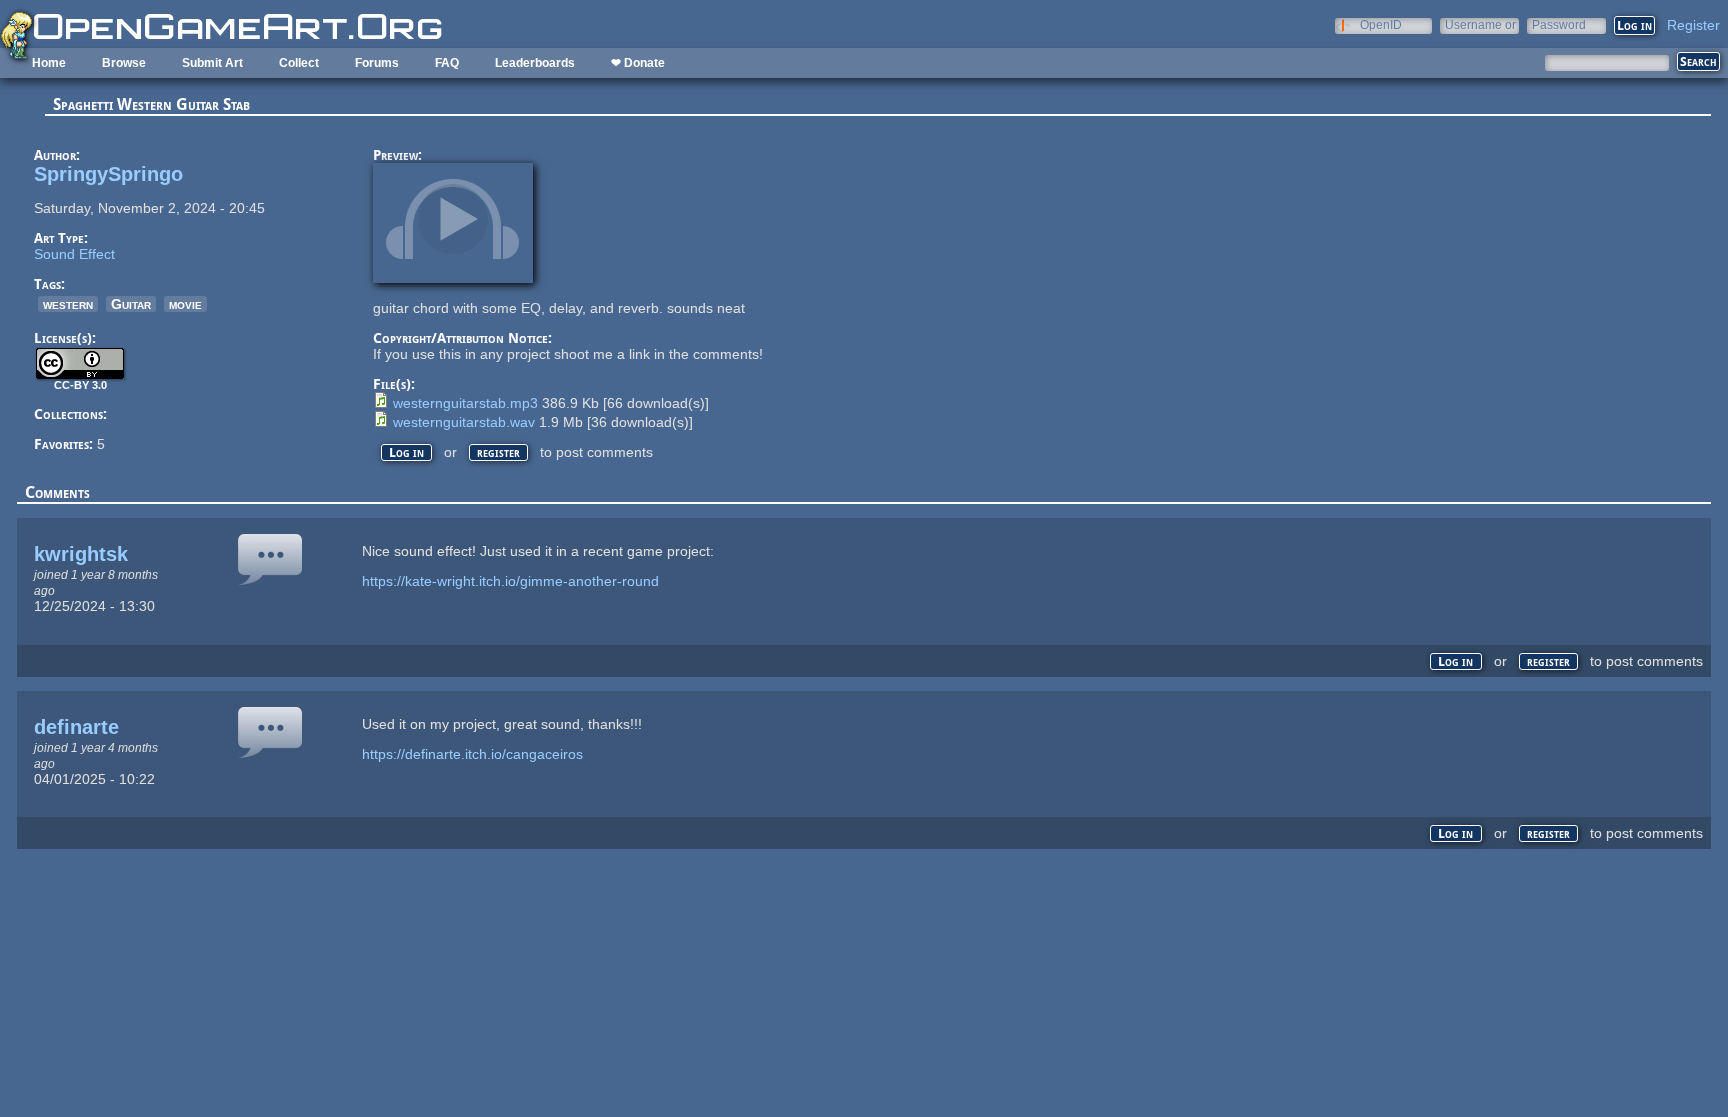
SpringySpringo (108, 174)
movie (185, 304)
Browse (124, 63)
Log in (406, 452)
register (498, 452)
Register (1693, 25)
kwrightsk (81, 554)
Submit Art (212, 63)
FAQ (447, 63)
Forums (377, 63)
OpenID (1381, 24)
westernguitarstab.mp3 (465, 403)
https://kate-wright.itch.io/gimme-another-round (510, 581)
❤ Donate (638, 63)
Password (1559, 24)
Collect (299, 63)
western (68, 304)
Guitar (131, 304)
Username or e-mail (1480, 24)
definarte (76, 727)
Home (49, 63)
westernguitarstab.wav (464, 422)
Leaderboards (535, 63)
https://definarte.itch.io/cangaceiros (472, 754)
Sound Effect (74, 254)
